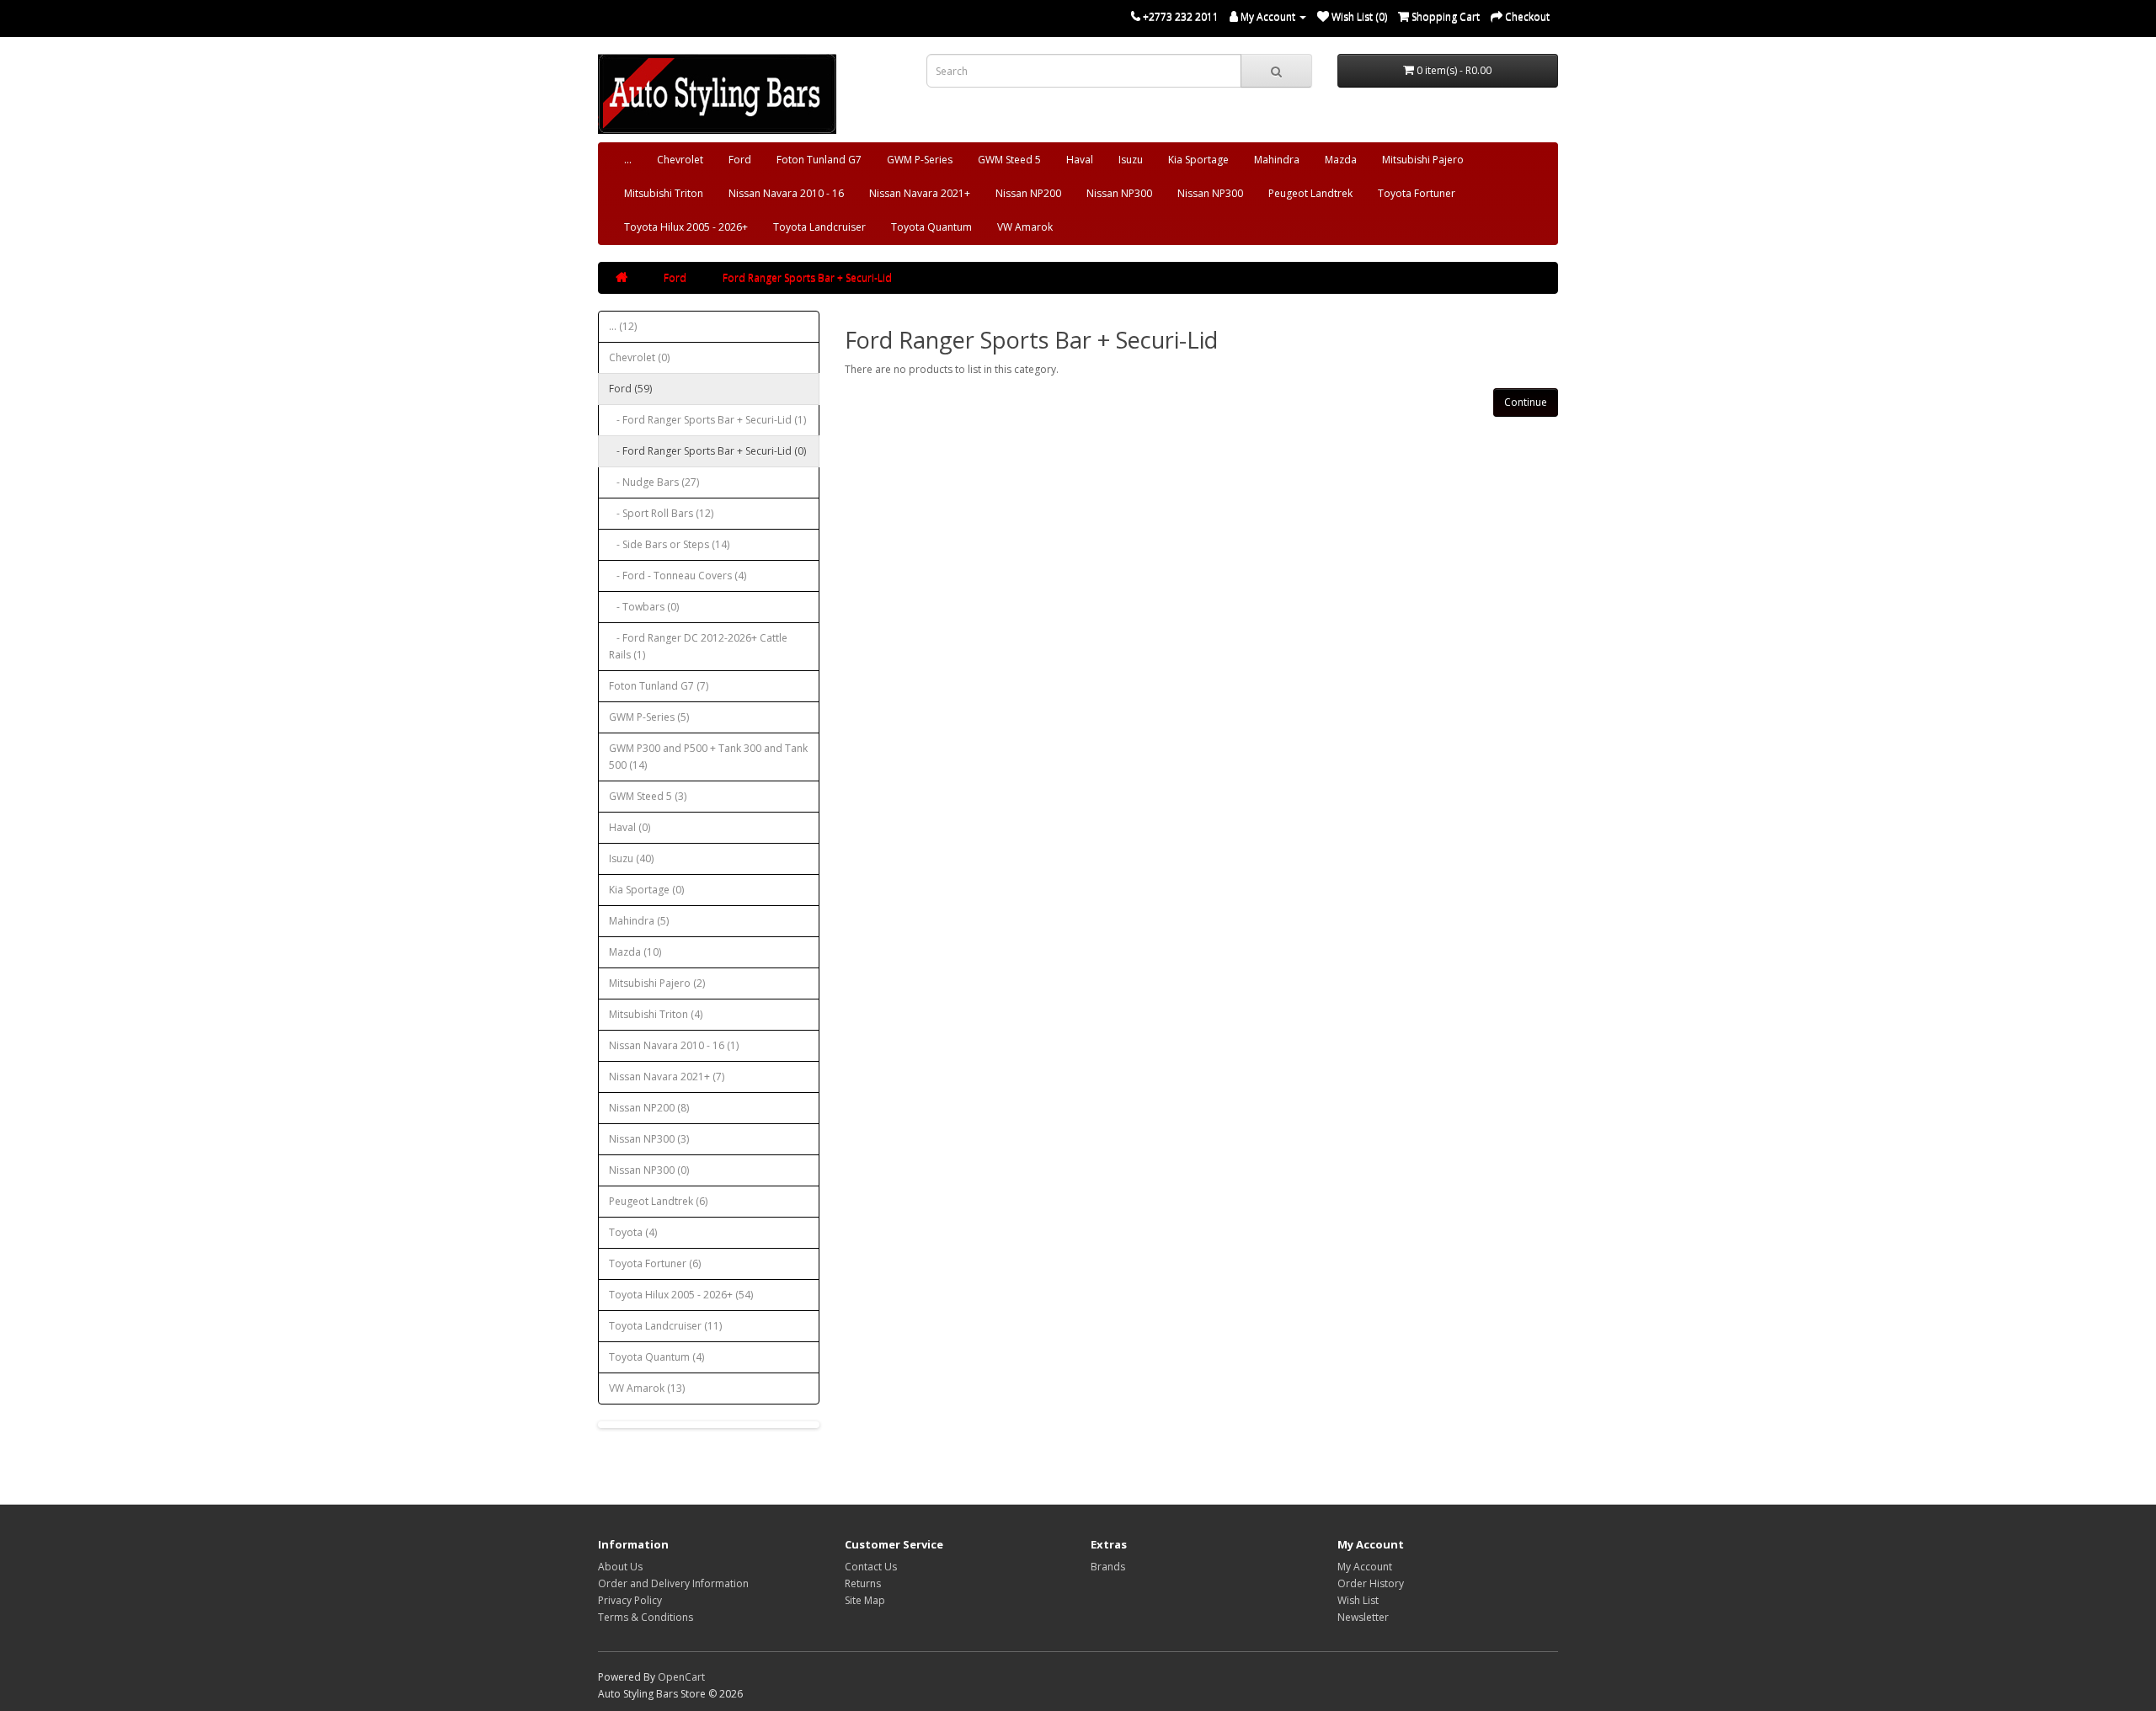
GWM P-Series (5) (649, 717)
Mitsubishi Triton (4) (656, 1014)
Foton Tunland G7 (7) (659, 686)
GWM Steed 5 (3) (648, 796)
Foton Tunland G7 (819, 160)
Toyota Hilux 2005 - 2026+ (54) (681, 1295)
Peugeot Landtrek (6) (658, 1201)
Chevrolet (680, 160)
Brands (1108, 1567)
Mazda (1341, 160)
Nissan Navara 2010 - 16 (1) (674, 1045)
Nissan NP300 (1119, 193)
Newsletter (1363, 1617)
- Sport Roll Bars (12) (661, 513)
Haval (1080, 160)
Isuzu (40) (631, 858)
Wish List (1358, 1600)
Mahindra (1277, 160)
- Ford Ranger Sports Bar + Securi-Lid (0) (707, 451)
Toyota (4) (633, 1232)
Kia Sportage (1198, 160)
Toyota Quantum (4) (656, 1357)
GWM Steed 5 (1009, 160)
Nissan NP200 (1028, 193)
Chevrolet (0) (639, 357)
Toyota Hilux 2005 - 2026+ (686, 227)
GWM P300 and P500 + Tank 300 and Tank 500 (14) (708, 757)
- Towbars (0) (644, 607)
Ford (740, 160)
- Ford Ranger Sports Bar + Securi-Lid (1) (707, 420)
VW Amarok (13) (647, 1388)
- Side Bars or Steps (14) (669, 544)
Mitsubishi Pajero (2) (657, 983)
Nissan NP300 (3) (649, 1139)
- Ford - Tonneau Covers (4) (678, 576)
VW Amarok (1025, 227)
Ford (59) (630, 389)
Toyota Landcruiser (819, 227)
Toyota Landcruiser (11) (665, 1326)
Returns (863, 1583)
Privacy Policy (630, 1600)
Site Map (865, 1600)
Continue (1526, 402)
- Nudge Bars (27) (654, 482)
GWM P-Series (920, 160)
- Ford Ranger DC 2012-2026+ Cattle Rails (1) (698, 646)
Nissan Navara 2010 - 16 (786, 193)
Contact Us (871, 1567)
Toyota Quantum (931, 227)
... (628, 160)
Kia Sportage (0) (646, 890)
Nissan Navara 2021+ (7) (667, 1077)
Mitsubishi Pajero (1423, 160)
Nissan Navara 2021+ (920, 193)
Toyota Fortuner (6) (655, 1263)
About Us (620, 1567)
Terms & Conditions (646, 1617)
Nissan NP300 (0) (649, 1170)
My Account (1365, 1567)
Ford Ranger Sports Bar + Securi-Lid (807, 277)
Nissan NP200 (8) (649, 1108)
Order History (1371, 1583)
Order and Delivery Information (673, 1583)
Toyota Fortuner (1417, 193)
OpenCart (681, 1677)
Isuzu (1131, 160)
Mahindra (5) (639, 921)
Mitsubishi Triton (664, 193)
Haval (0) (630, 827)
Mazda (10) (635, 952)
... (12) (623, 326)
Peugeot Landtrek (1310, 193)
